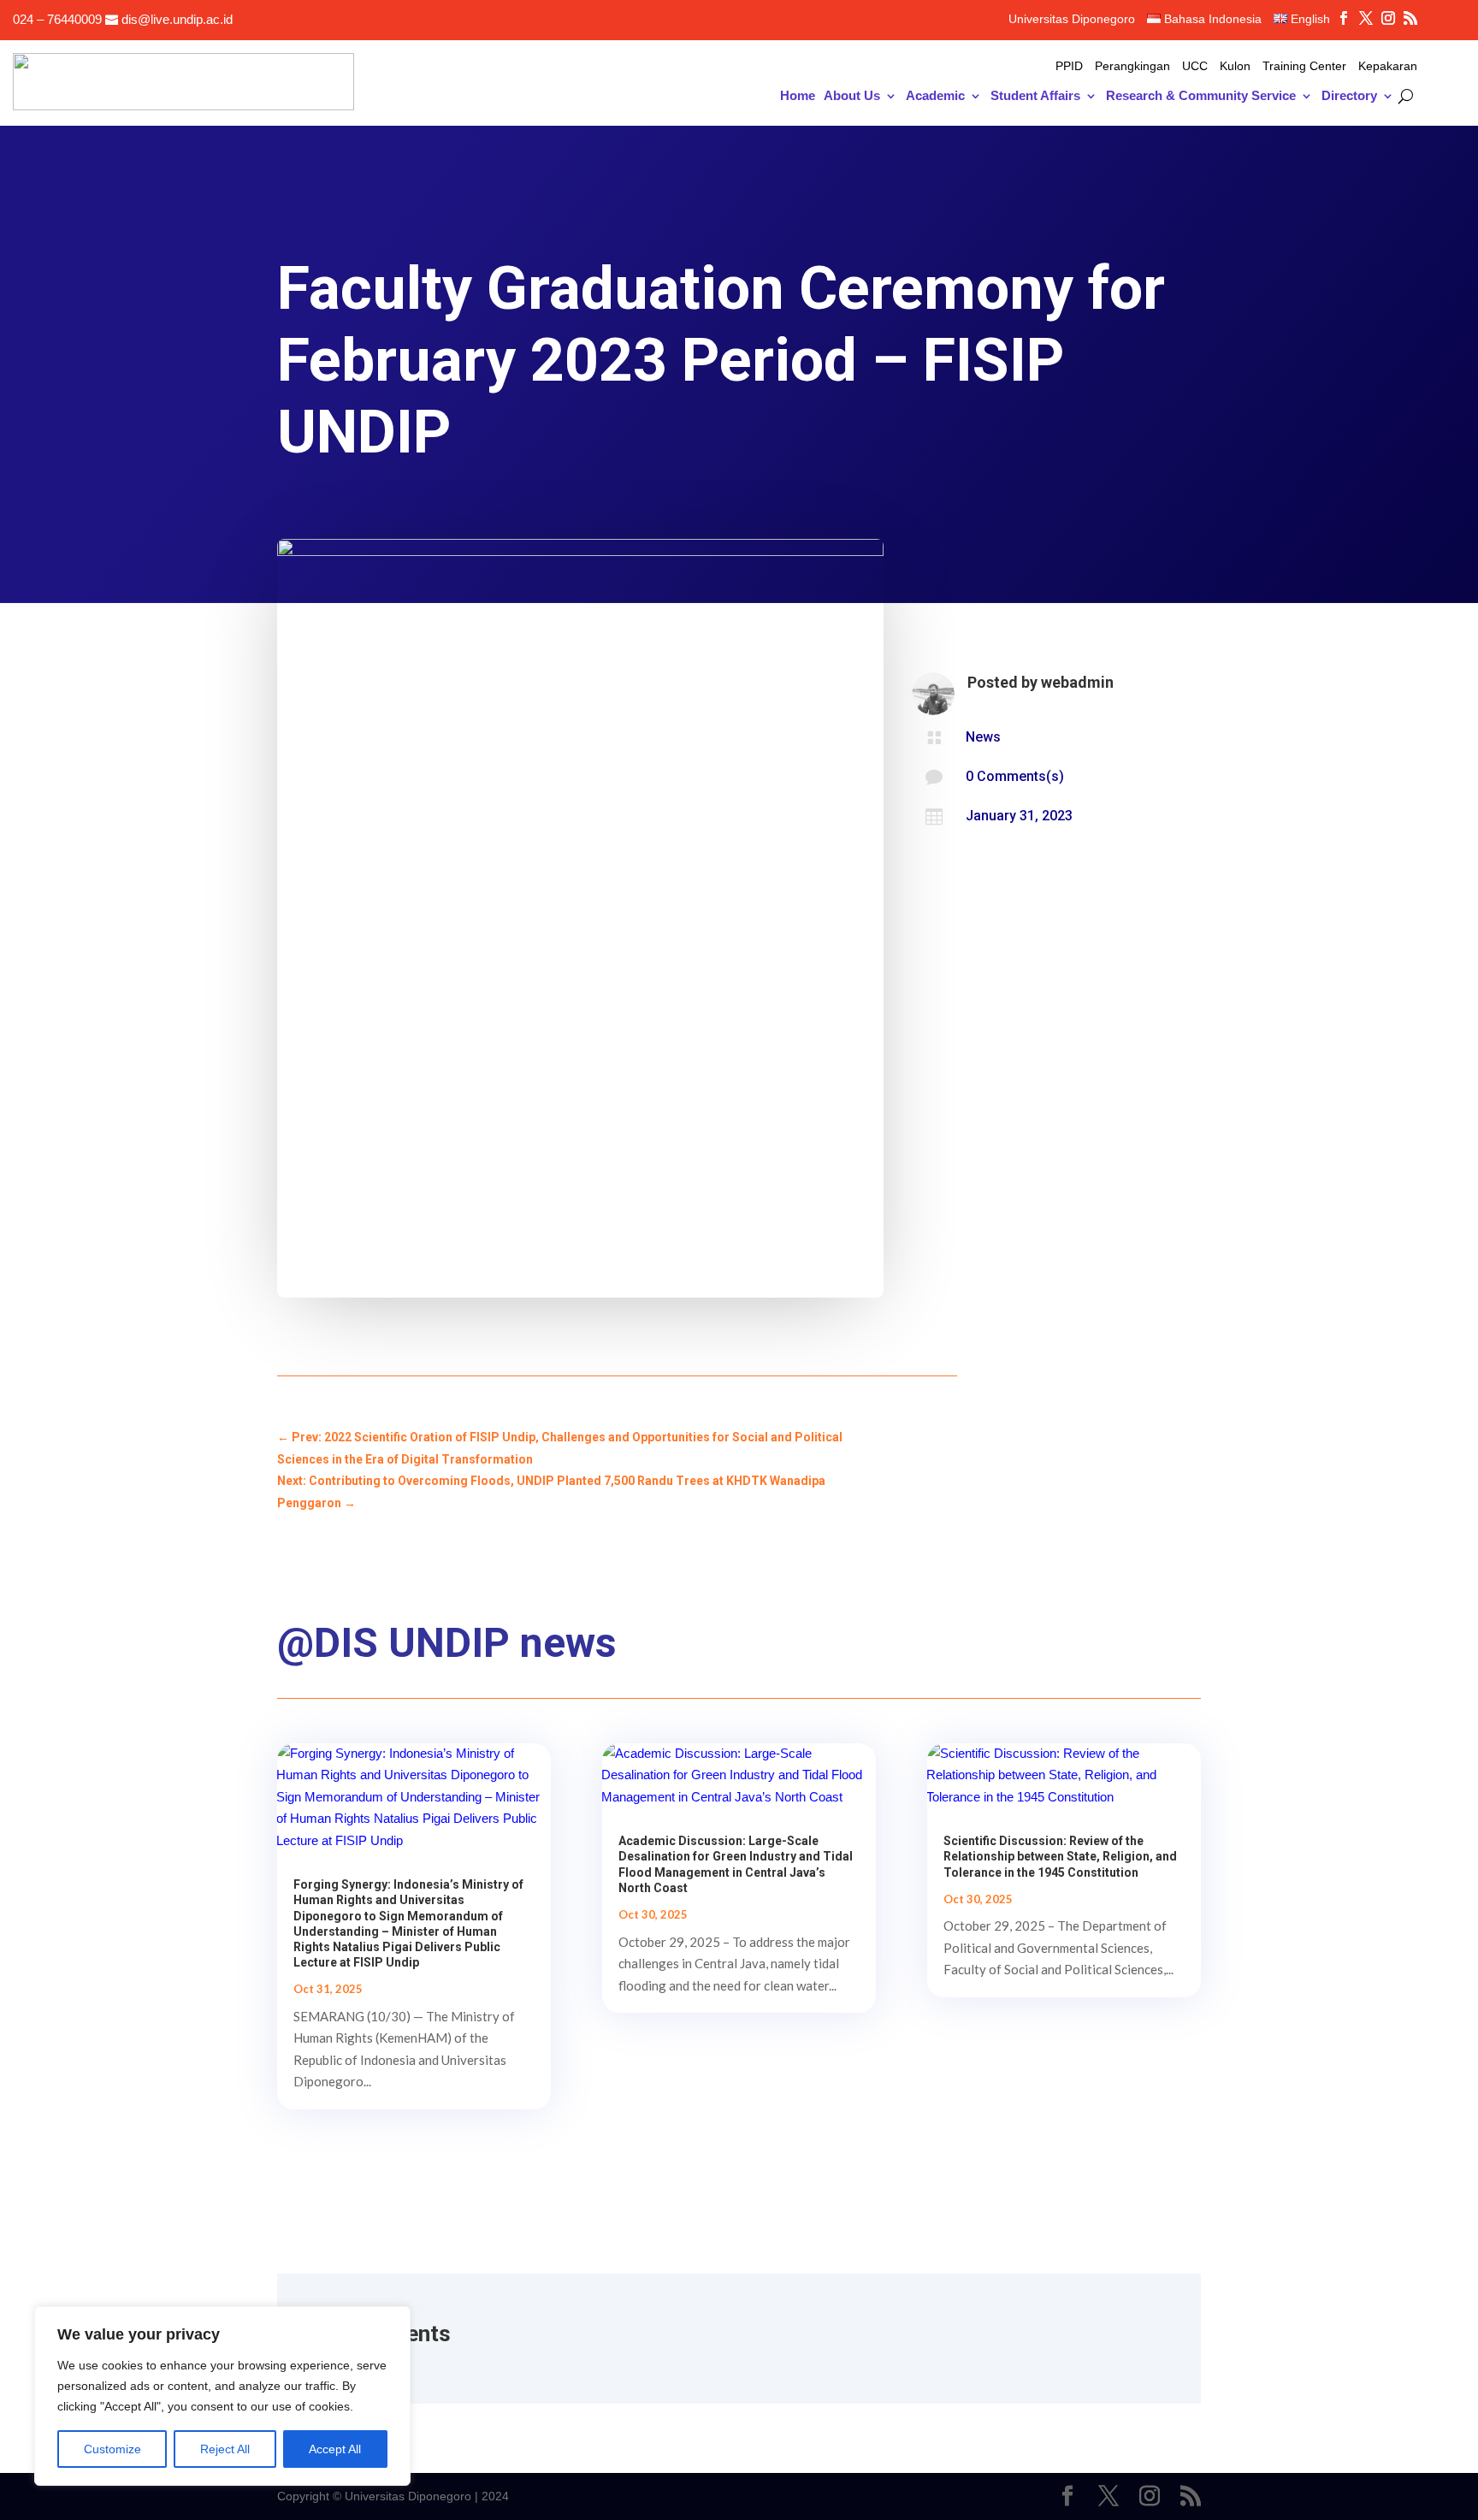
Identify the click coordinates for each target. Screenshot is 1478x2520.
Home (798, 96)
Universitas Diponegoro (1072, 19)
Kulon (1235, 66)
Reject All (225, 2449)
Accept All (335, 2449)
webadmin (1077, 682)
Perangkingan (1132, 66)
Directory (1349, 96)
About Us (852, 96)
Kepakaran (1388, 66)
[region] (222, 2396)
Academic (935, 96)
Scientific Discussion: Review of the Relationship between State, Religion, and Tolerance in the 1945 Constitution (1060, 1856)
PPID (1069, 66)
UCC (1195, 66)
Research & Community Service (1201, 96)
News (983, 737)
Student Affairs (1035, 96)
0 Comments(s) (1015, 776)
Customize (112, 2449)
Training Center (1304, 66)
